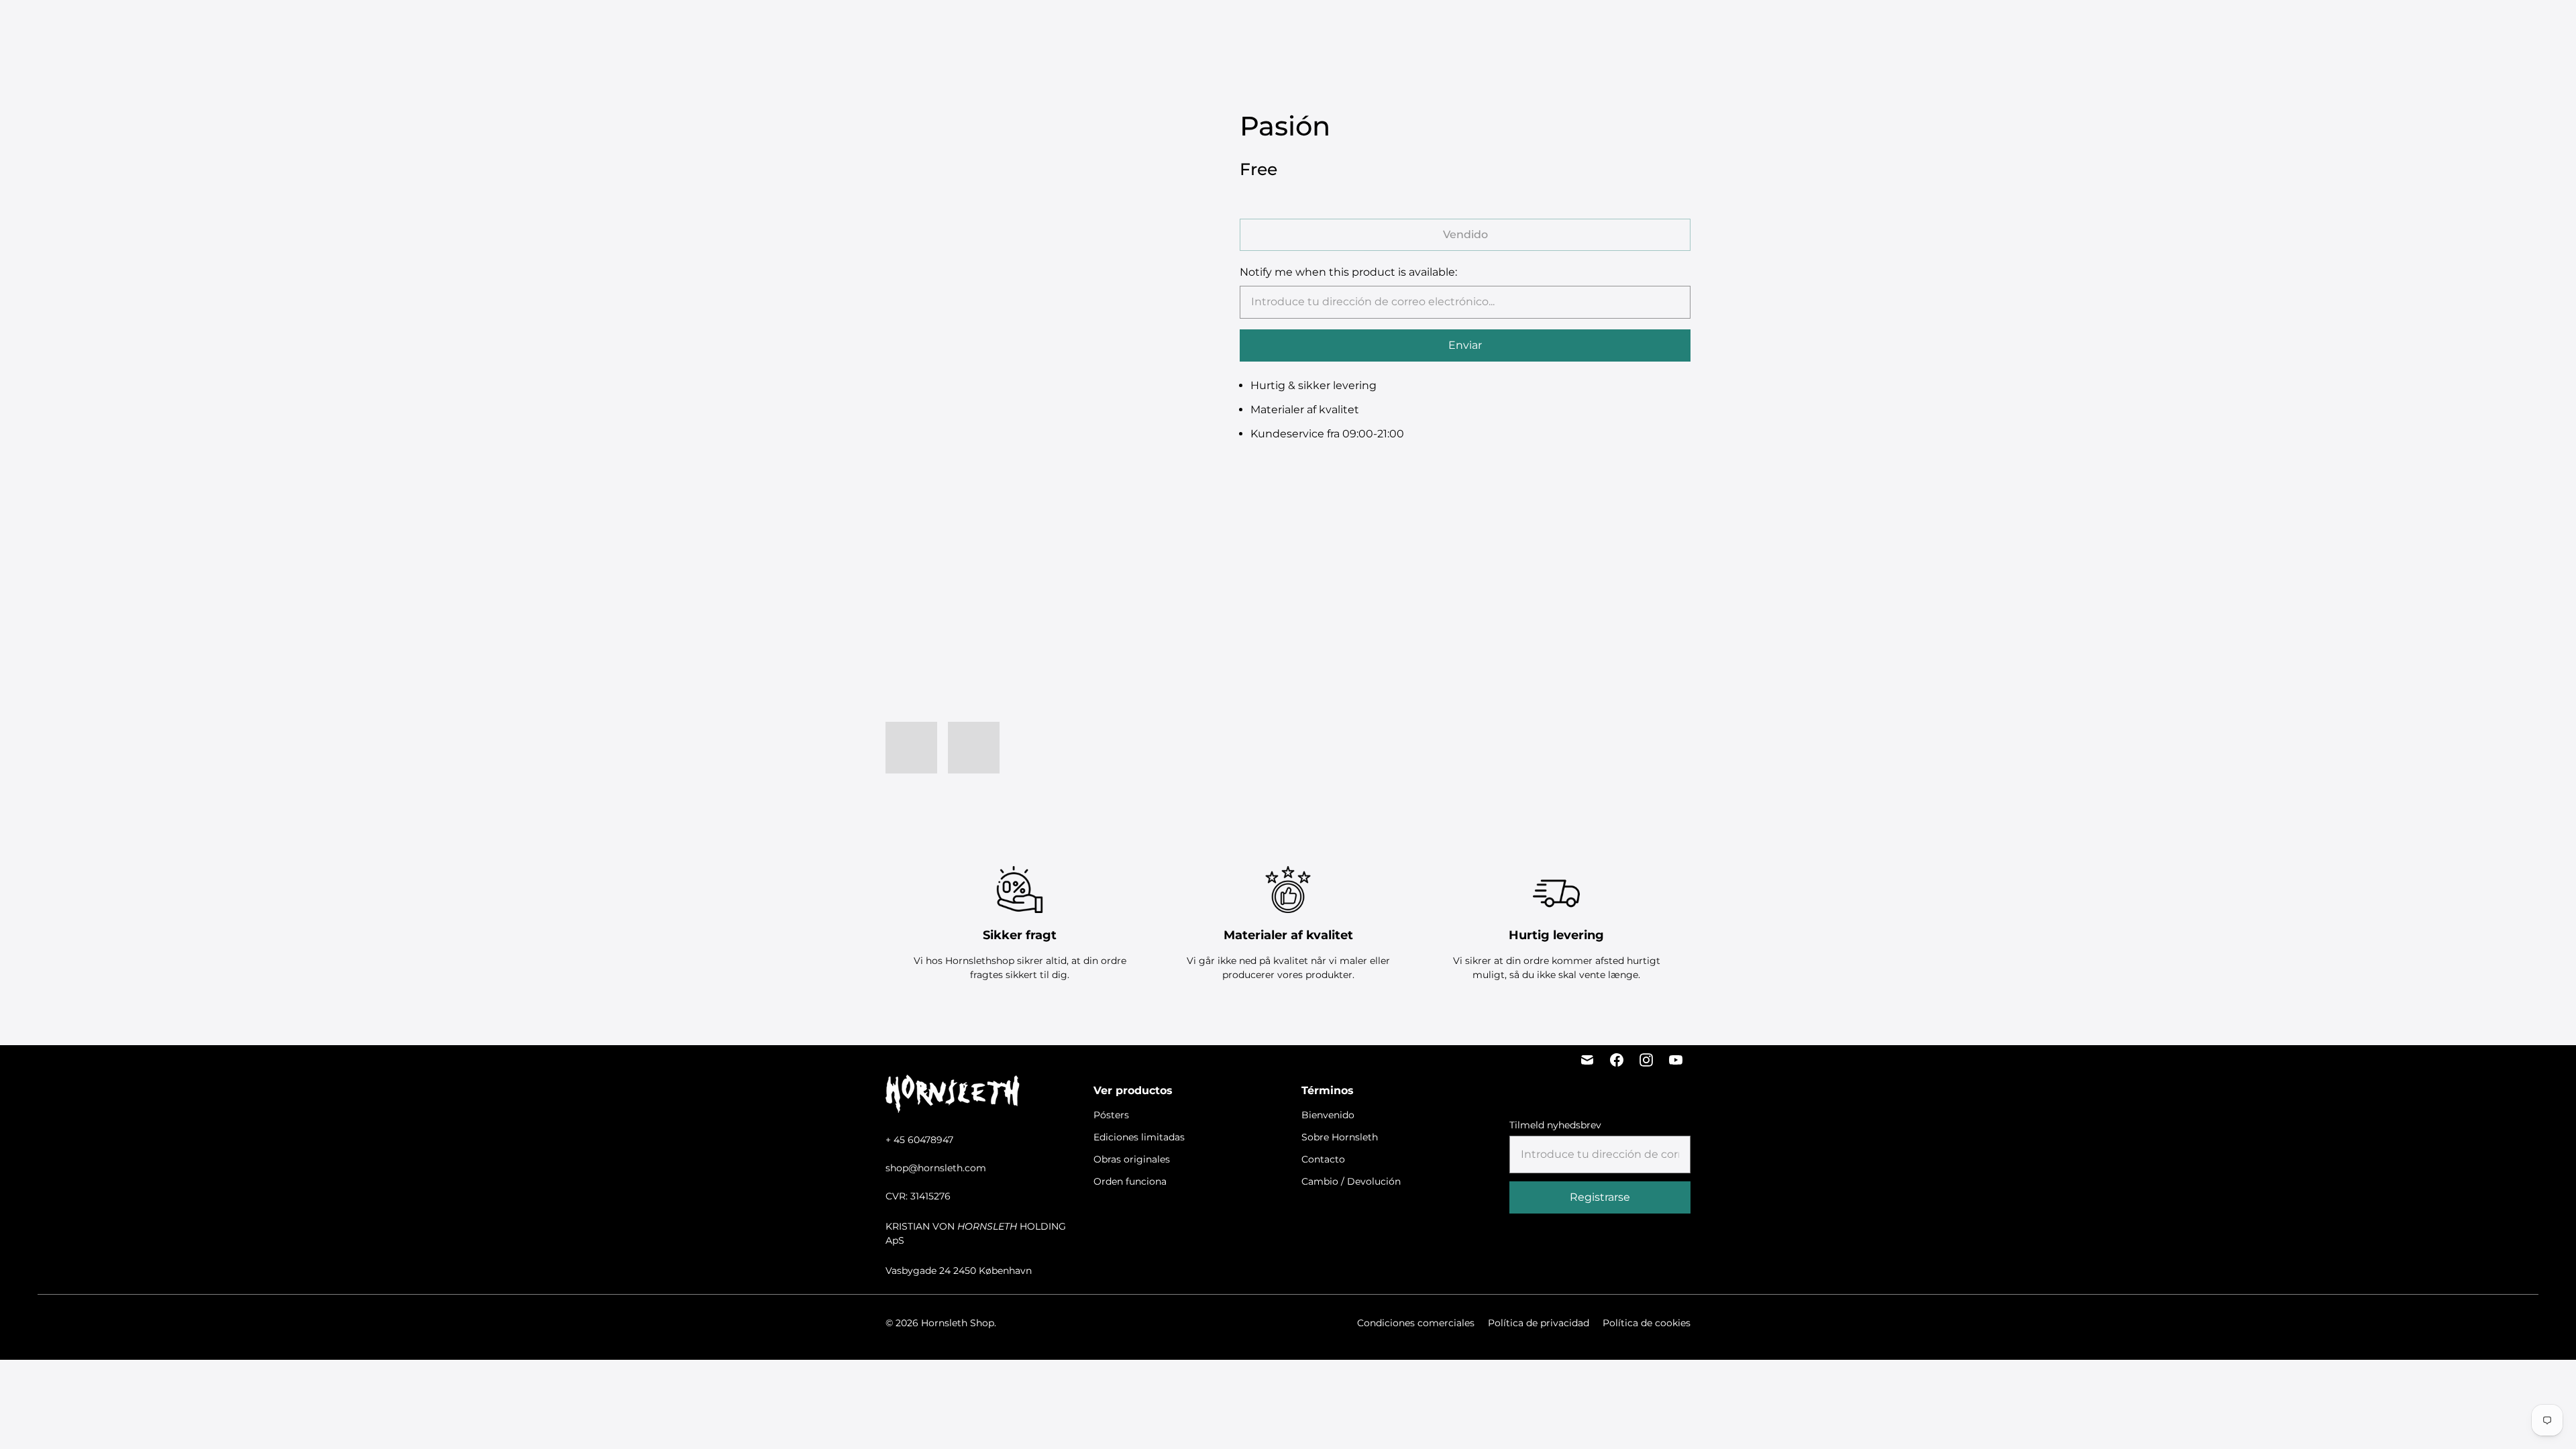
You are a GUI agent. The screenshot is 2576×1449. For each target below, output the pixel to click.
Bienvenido (1328, 1115)
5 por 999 (1056, 27)
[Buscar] (2387, 28)
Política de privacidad (1539, 1323)
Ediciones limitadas (1186, 27)
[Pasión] (1036, 260)
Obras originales (1287, 27)
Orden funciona (1381, 27)
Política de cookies (1647, 1323)
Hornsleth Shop (958, 1323)
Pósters (1109, 27)
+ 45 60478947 (919, 1140)
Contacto (1323, 1159)
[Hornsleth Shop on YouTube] (1676, 1060)
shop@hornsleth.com (936, 1168)
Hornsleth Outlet (1477, 27)
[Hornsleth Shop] (87, 28)
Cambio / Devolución (1351, 1181)
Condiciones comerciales (1416, 1323)
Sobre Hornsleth (1340, 1137)
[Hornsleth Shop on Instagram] (1646, 1060)
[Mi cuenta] (2421, 28)
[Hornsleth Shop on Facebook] (1617, 1060)
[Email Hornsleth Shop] (1587, 1060)
